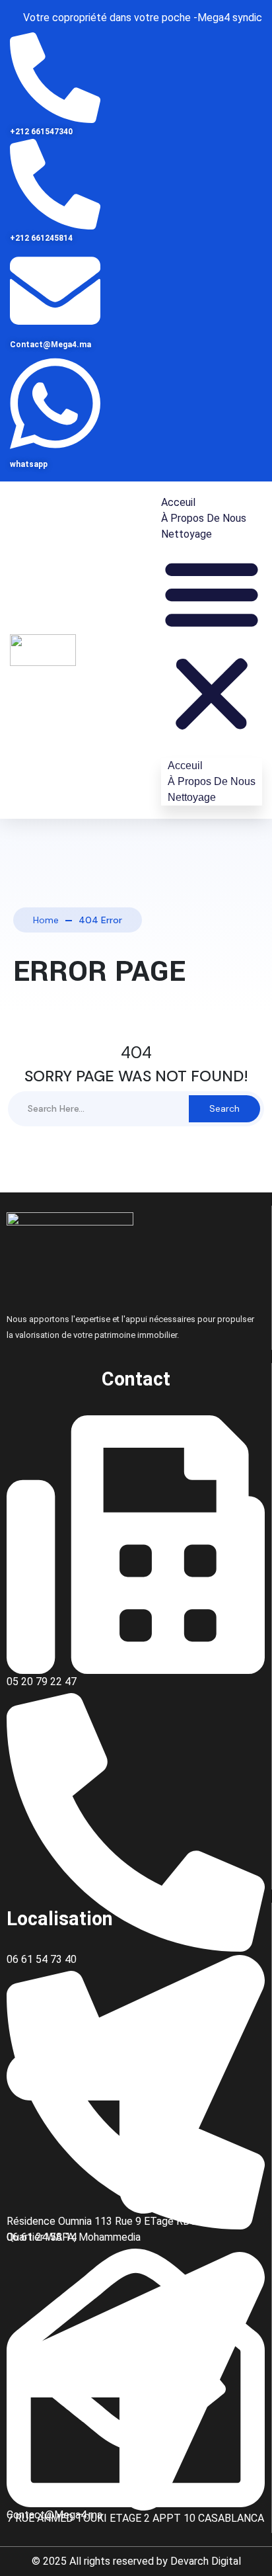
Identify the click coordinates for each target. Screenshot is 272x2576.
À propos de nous (204, 518)
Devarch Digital (206, 2561)
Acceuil (178, 502)
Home (46, 920)
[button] (212, 644)
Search (224, 1108)
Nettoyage (187, 534)
